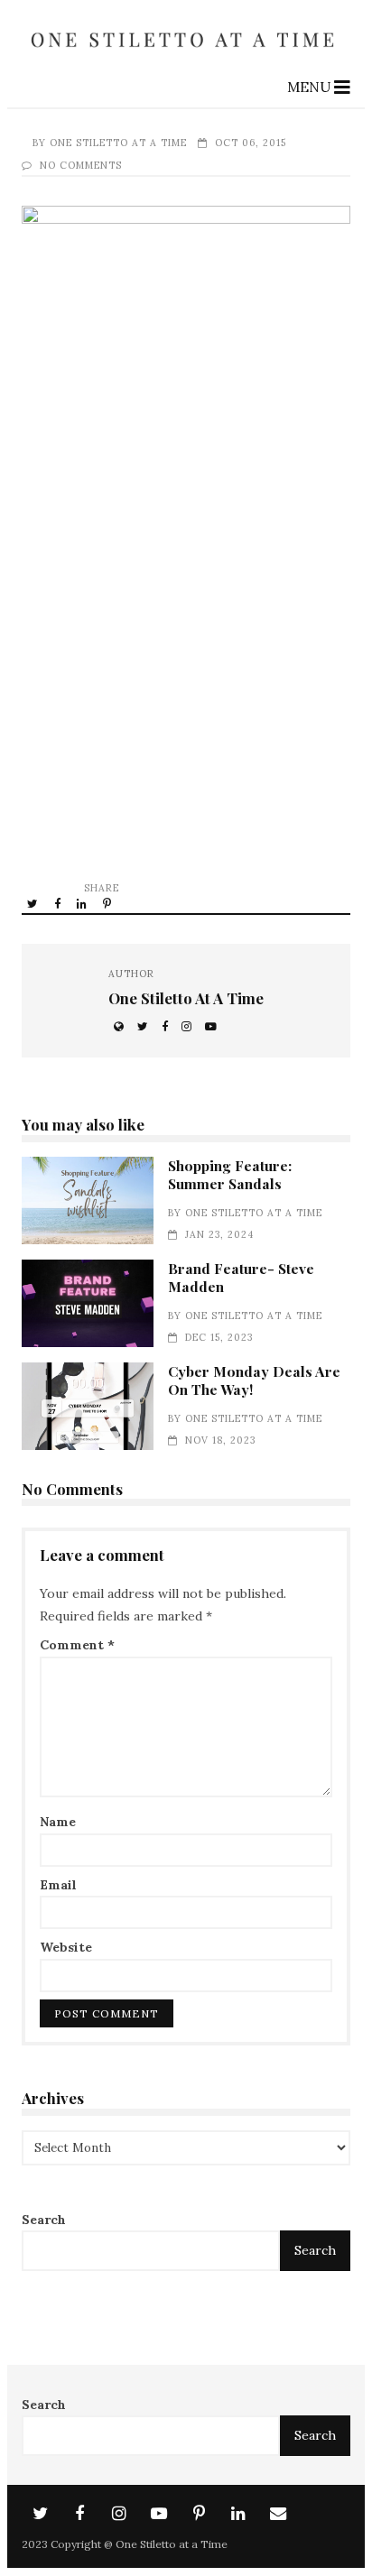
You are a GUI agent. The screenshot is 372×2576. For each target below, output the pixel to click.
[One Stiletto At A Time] (186, 54)
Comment (77, 1645)
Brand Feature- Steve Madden (87, 1303)
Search (44, 2220)
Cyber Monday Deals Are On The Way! (87, 1406)
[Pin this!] (108, 903)
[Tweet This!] (34, 903)
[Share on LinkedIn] (83, 903)
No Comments (81, 165)
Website (66, 1947)
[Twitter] (40, 2514)
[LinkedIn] (238, 2514)
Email (58, 1885)
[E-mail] (278, 2514)
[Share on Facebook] (59, 903)
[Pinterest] (199, 2514)
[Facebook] (79, 2514)
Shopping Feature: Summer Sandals (87, 1200)
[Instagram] (119, 2514)
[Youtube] (159, 2514)
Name (58, 1822)
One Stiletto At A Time (118, 143)
